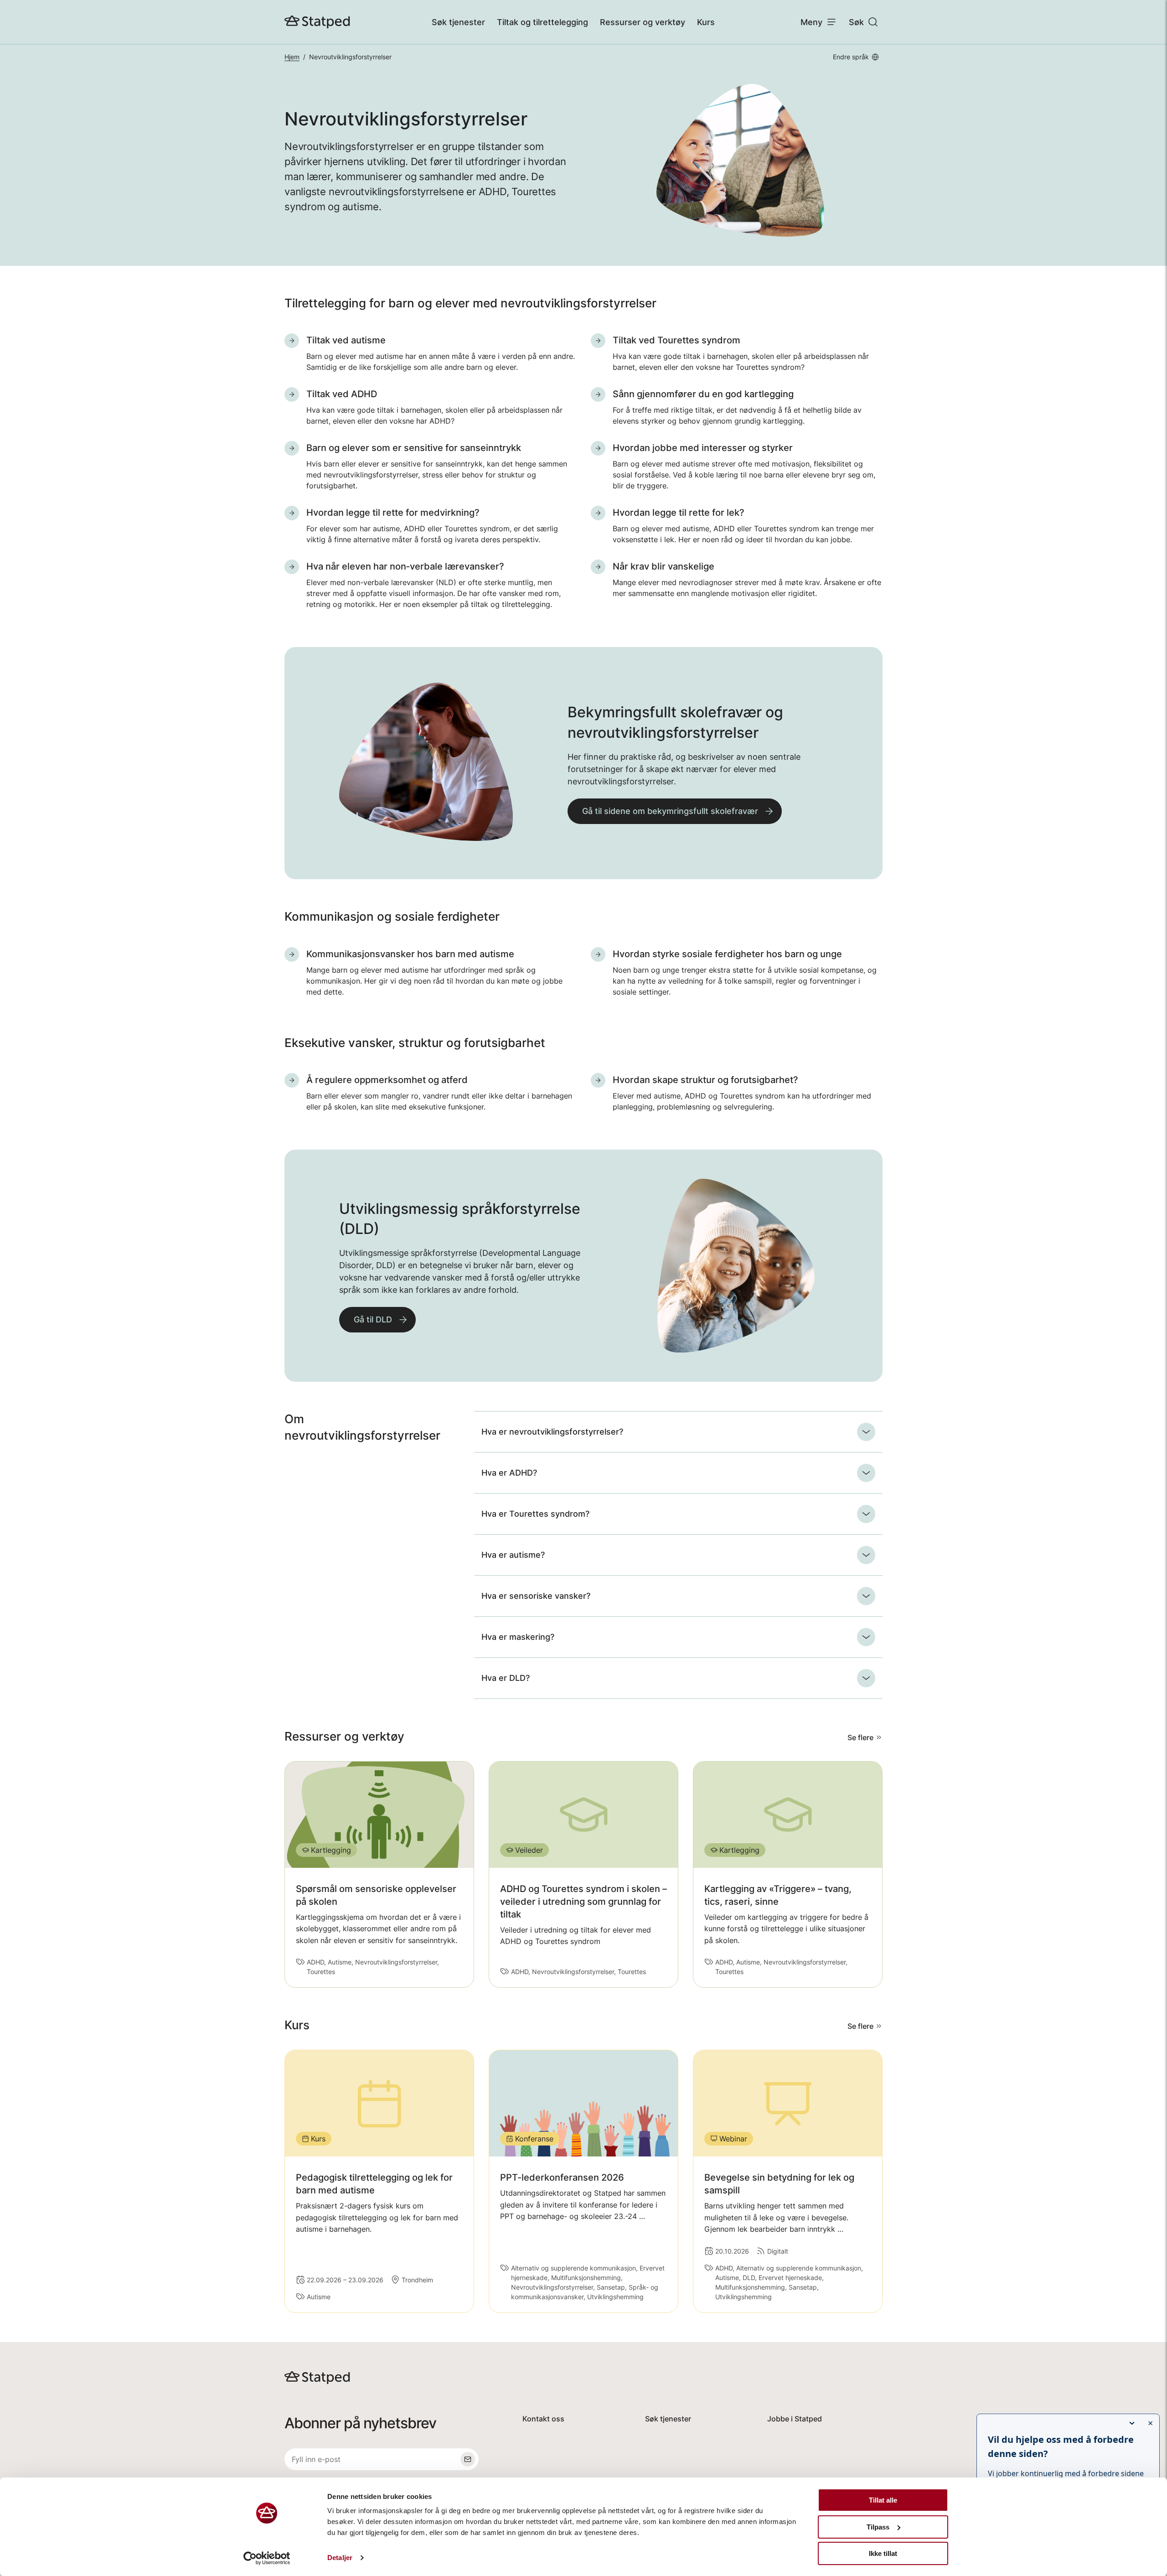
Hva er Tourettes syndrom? (535, 1514)
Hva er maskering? (518, 1637)
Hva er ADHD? (509, 1473)
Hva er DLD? (506, 1678)
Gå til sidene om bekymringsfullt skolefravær (670, 811)
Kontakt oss (543, 2419)
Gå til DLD (373, 1319)
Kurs (706, 22)
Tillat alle (883, 2500)
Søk (856, 22)
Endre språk (851, 57)
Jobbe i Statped (795, 2419)
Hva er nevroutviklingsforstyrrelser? (552, 1432)
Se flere (860, 1737)
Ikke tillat (883, 2553)
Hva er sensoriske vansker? (536, 1596)
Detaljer (340, 2558)
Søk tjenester (458, 22)
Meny (811, 22)
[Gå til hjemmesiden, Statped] (317, 22)
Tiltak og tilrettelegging (542, 22)
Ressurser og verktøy (643, 22)
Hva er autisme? (513, 1555)
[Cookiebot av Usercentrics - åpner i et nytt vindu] (267, 2558)
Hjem (292, 57)
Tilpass (878, 2527)
